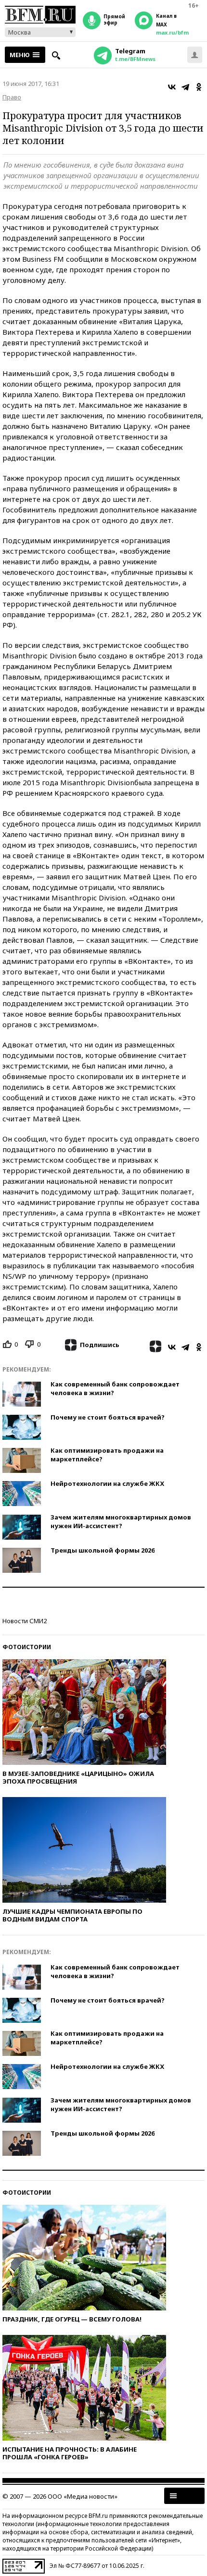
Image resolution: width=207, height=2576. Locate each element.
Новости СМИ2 (25, 1621)
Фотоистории (27, 1647)
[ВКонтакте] (172, 87)
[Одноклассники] (199, 87)
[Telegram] (185, 87)
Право (12, 97)
